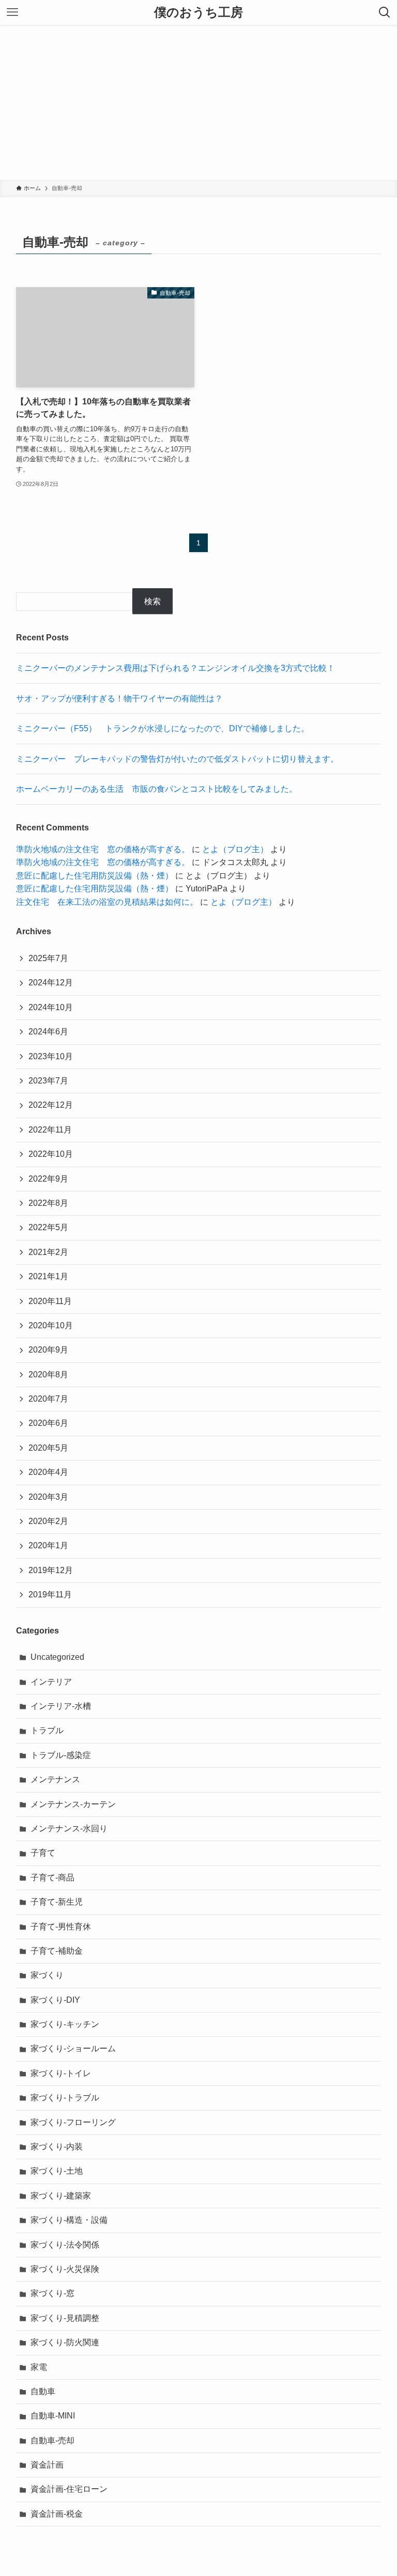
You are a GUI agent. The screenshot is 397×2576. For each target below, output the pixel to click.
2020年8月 (48, 1375)
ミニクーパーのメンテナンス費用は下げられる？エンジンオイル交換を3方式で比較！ (175, 668)
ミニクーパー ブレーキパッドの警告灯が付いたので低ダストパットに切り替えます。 (177, 759)
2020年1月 (48, 1545)
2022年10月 (51, 1154)
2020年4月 (48, 1472)
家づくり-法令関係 (65, 2245)
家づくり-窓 (52, 2293)
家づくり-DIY (55, 2000)
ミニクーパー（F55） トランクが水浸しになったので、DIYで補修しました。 (163, 728)
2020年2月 (48, 1521)
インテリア (51, 1682)
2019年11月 (50, 1595)
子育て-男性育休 (61, 1927)
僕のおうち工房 (198, 12)
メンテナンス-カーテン (73, 1804)
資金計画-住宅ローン (69, 2489)
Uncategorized (57, 1657)
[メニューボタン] (12, 12)
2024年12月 (51, 983)
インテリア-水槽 (61, 1706)
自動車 (43, 2391)
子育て (43, 1853)
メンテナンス (55, 1779)
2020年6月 (48, 1423)
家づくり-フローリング (73, 2122)
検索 (152, 601)
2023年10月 (51, 1056)
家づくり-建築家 (61, 2196)
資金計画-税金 (57, 2514)
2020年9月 (48, 1350)
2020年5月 (48, 1448)
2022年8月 (48, 1203)
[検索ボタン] (385, 12)
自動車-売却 (52, 2440)
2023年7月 (48, 1081)
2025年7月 (48, 958)
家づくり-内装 (57, 2147)
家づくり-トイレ (61, 2073)
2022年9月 (48, 1179)
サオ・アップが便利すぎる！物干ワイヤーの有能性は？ (119, 698)
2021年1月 (48, 1276)
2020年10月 (51, 1325)
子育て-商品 (52, 1878)
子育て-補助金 (57, 1951)
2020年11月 (50, 1301)
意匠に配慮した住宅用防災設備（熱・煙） (95, 876)
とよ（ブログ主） (235, 849)
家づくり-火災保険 (65, 2269)
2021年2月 (48, 1252)
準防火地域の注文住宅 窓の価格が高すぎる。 (103, 849)
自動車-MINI (53, 2416)
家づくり (47, 1975)
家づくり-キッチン (65, 2024)
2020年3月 (48, 1497)
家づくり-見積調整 (65, 2318)
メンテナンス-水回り (69, 1828)
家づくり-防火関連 (65, 2342)
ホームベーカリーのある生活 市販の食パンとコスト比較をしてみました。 (157, 789)
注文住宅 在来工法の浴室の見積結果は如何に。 (107, 902)
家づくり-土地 (57, 2171)
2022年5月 (48, 1227)
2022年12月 (51, 1105)
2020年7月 (48, 1399)
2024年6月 (48, 1032)
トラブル (47, 1730)
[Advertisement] (198, 102)
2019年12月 (51, 1570)
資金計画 (47, 2465)
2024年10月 (51, 1007)
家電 (39, 2367)
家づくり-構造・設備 (69, 2220)
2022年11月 (50, 1130)
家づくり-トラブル (65, 2098)
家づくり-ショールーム (73, 2048)
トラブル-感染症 (61, 1755)
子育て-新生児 (57, 1902)
